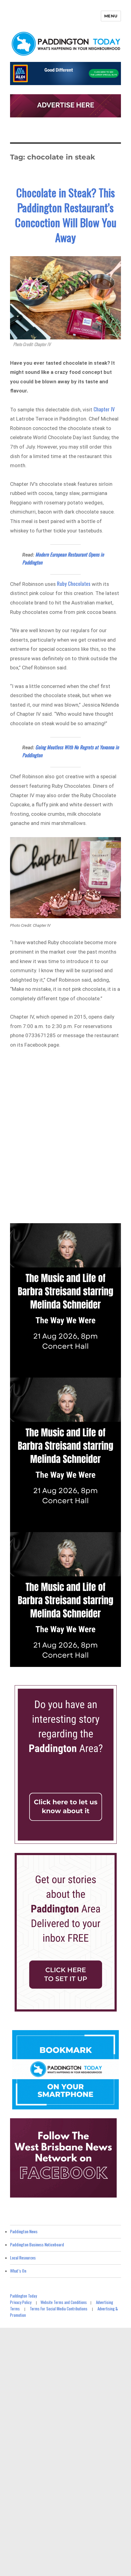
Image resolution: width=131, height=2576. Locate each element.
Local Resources (23, 2257)
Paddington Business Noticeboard (37, 2244)
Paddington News (24, 2231)
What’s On (18, 2271)
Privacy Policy (21, 2302)
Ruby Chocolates (74, 584)
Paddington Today (23, 2296)
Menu (111, 16)
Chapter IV (104, 409)
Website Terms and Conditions (64, 2302)
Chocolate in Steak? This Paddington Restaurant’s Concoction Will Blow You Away (66, 215)
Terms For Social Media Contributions (59, 2309)
